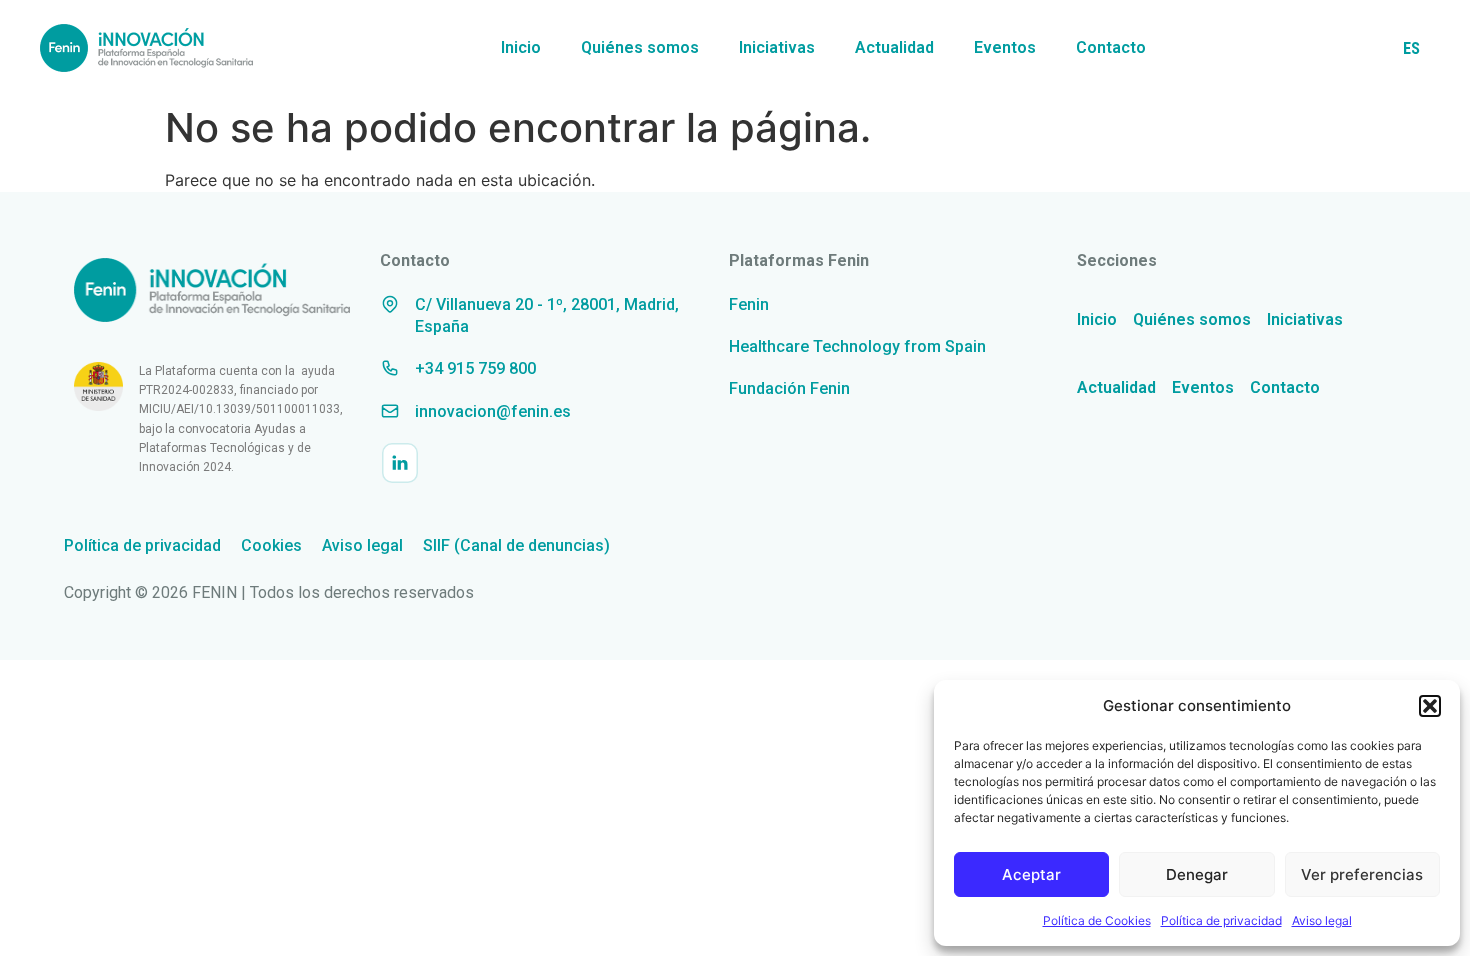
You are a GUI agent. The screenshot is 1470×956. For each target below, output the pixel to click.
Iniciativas (777, 47)
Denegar (1197, 874)
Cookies (271, 545)
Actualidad (894, 47)
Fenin (749, 304)
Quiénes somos (640, 47)
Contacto (1111, 47)
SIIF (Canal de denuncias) (516, 545)
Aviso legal (1322, 920)
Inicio (521, 47)
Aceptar (1031, 874)
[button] (1430, 706)
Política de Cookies (1097, 920)
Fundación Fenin (789, 388)
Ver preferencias (1362, 874)
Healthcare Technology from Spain (857, 346)
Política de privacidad (1221, 920)
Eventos (1005, 47)
